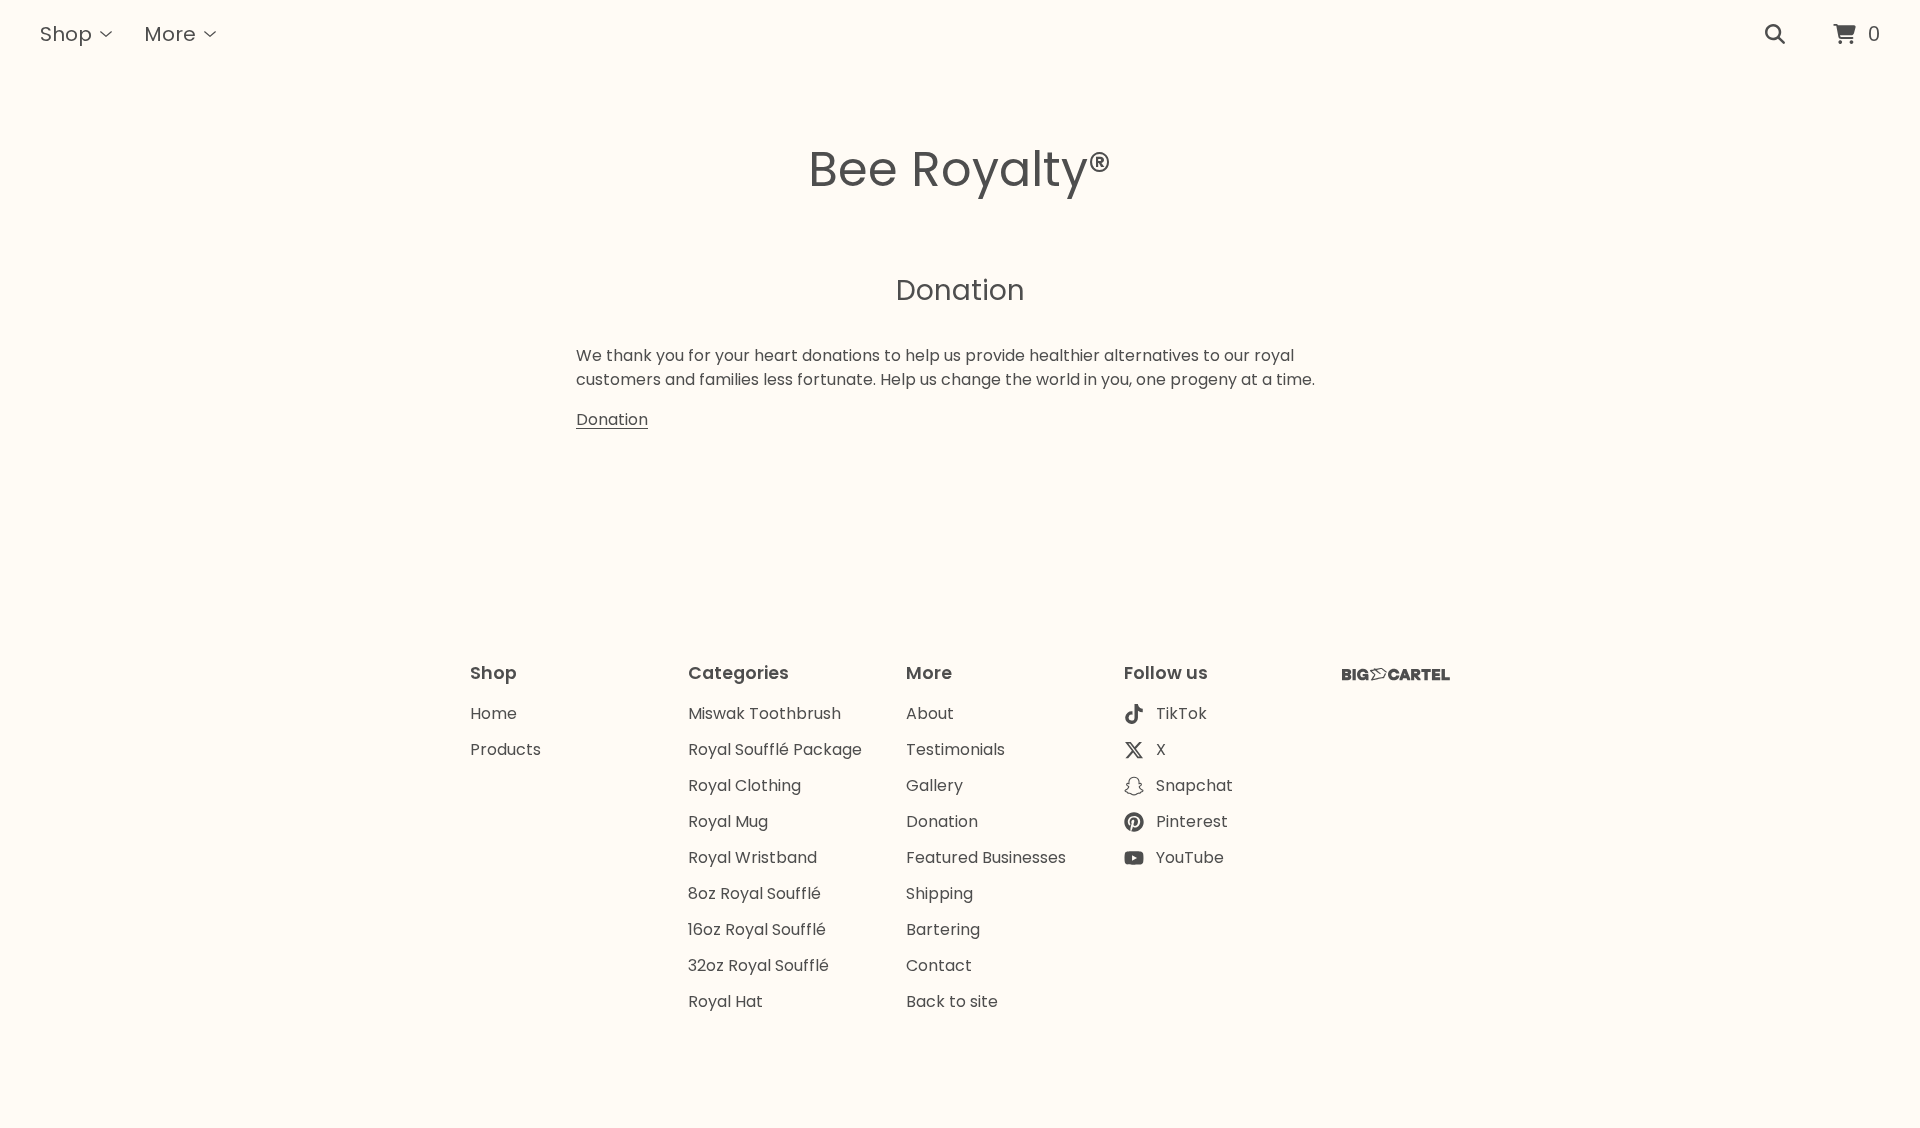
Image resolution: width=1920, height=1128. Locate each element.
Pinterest (1192, 821)
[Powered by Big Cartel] (1396, 674)
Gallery (934, 785)
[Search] (1775, 35)
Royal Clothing (744, 785)
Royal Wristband (752, 857)
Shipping (939, 893)
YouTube (1190, 857)
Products (505, 749)
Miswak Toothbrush (764, 713)
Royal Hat (725, 1001)
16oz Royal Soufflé (757, 929)
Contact (939, 965)
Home (493, 713)
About (930, 713)
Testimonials (955, 749)
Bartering (943, 929)
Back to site (952, 1001)
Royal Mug (728, 821)
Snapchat (1194, 785)
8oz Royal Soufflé (754, 893)
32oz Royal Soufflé (758, 965)
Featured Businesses (986, 857)
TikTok (1181, 713)
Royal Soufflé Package (775, 749)
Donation (612, 419)
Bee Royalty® (960, 169)
